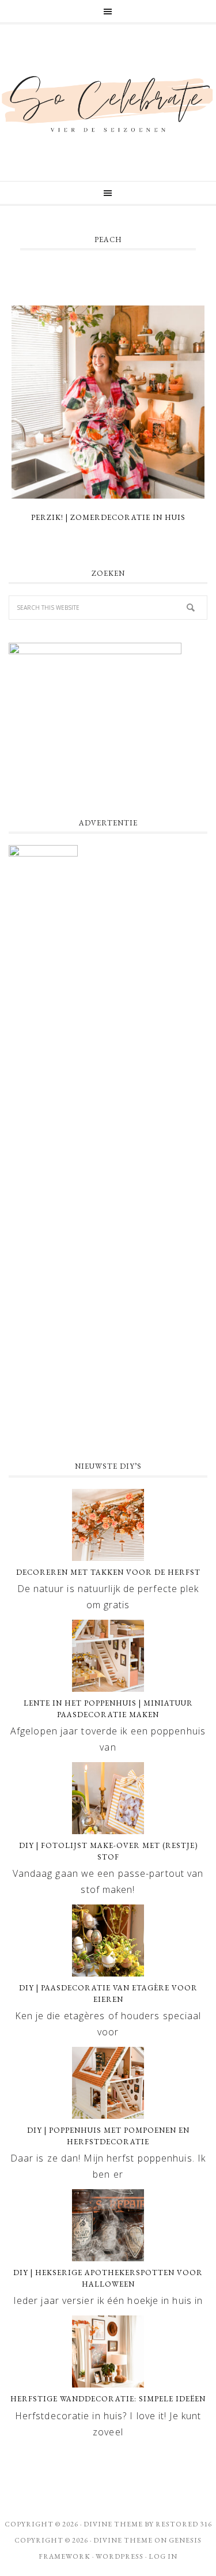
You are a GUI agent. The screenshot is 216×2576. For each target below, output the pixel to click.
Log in (163, 2556)
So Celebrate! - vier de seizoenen (108, 103)
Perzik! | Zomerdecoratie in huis (108, 517)
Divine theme (113, 2524)
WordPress (120, 2556)
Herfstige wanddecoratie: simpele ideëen (108, 2399)
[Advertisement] (108, 1331)
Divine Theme (123, 2540)
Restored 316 (184, 2524)
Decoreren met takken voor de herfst (108, 1572)
